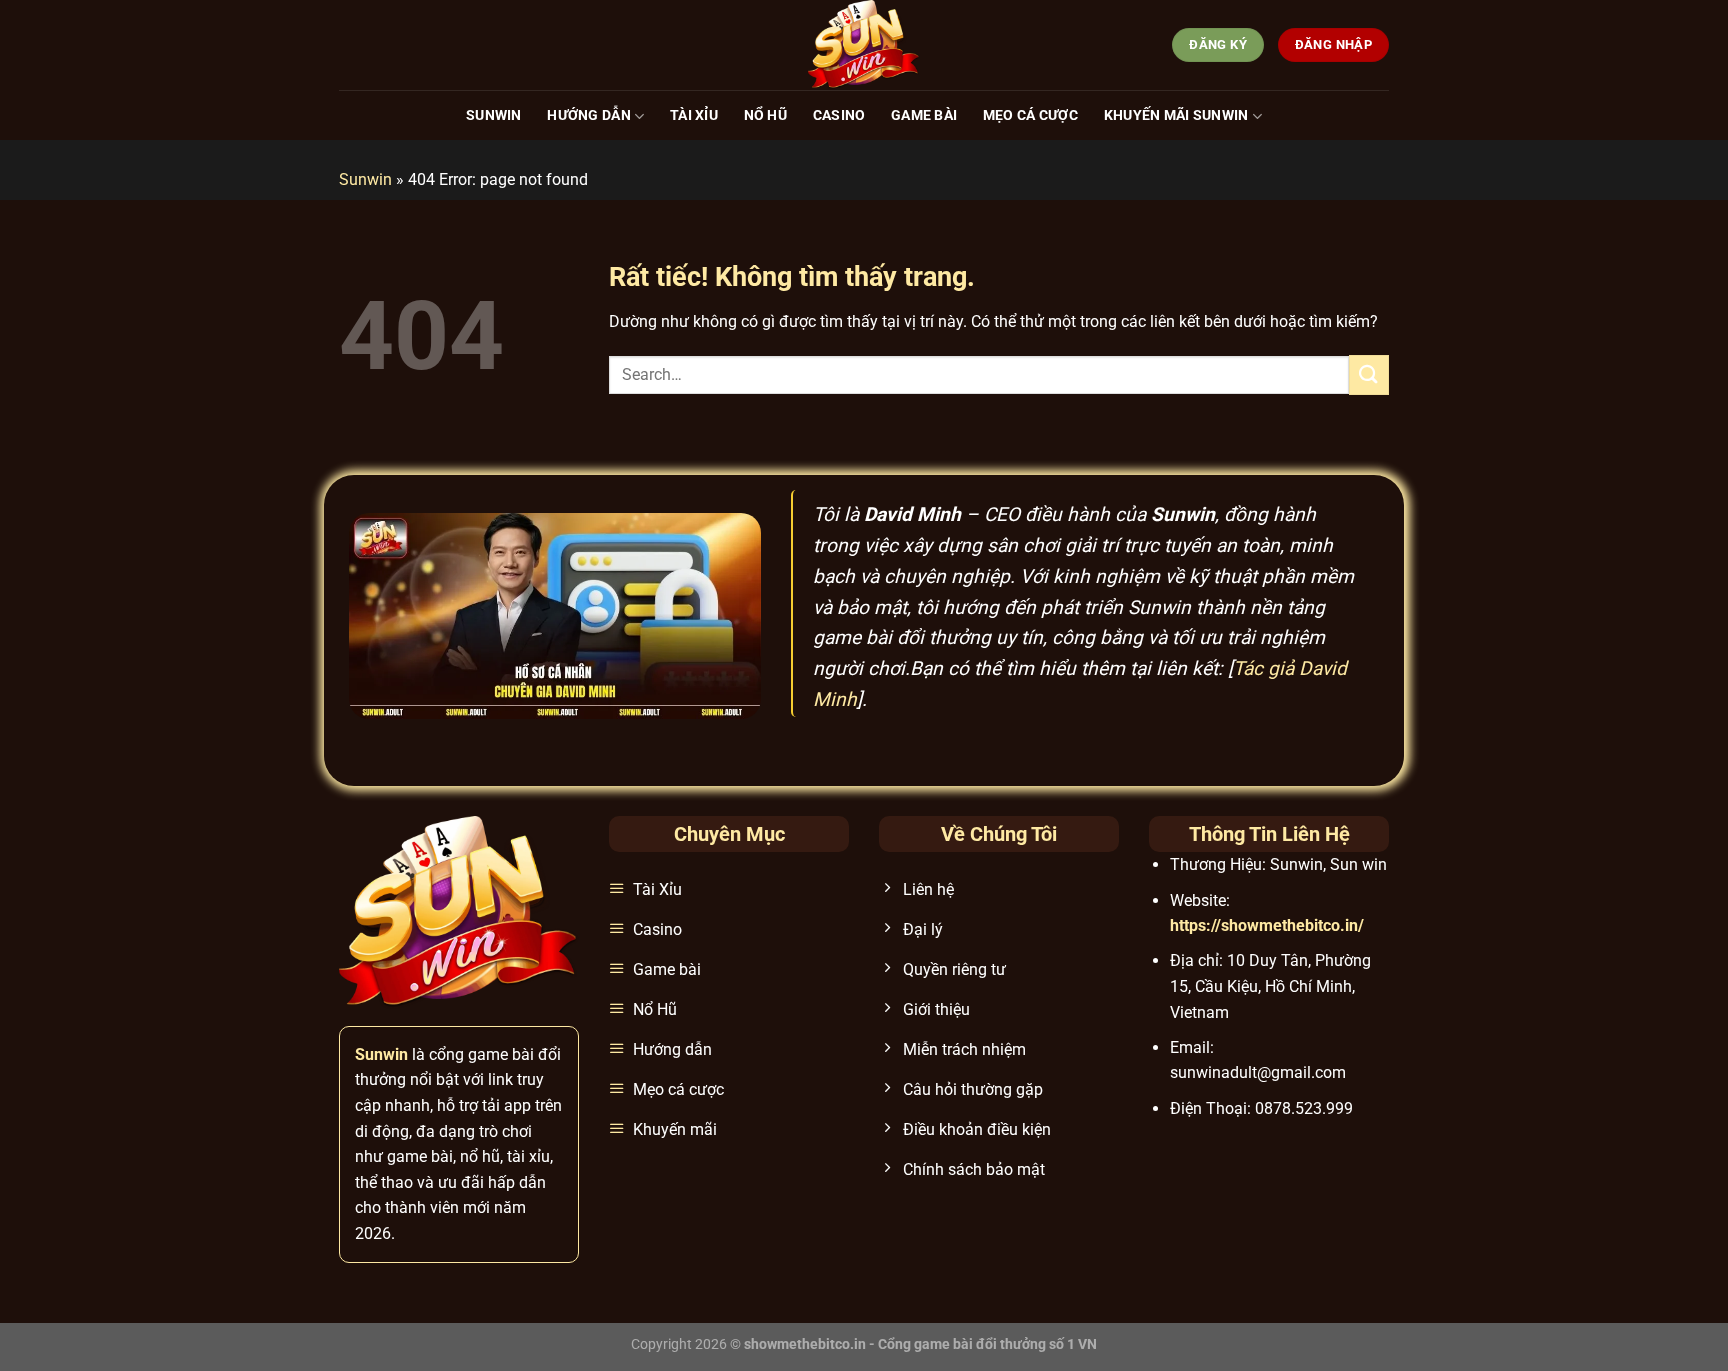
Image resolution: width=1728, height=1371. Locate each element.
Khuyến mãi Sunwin (1176, 115)
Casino (839, 115)
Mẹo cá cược (1030, 115)
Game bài (924, 115)
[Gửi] (1369, 374)
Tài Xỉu (694, 115)
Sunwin (494, 115)
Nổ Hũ (765, 115)
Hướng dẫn (589, 115)
